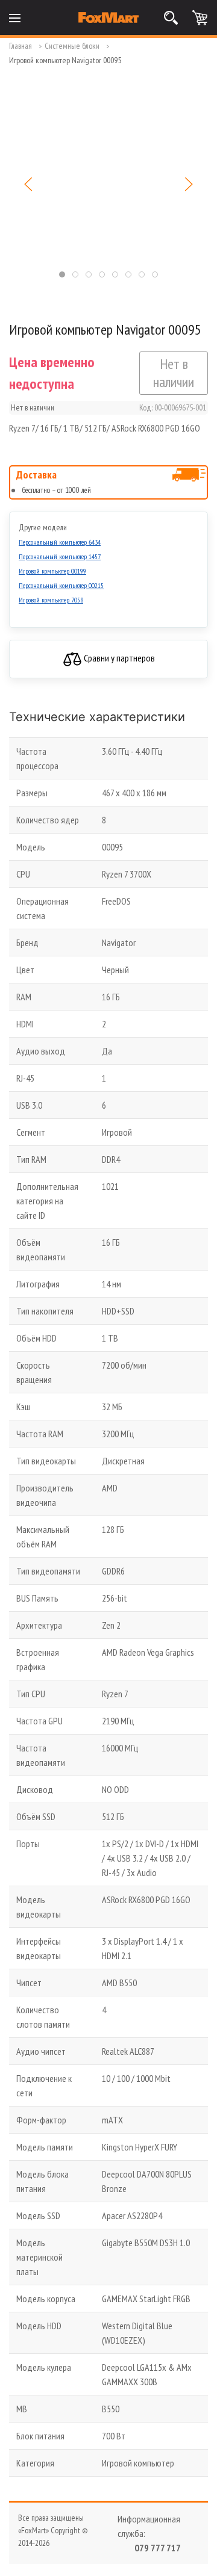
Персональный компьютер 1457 (60, 556)
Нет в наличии (174, 373)
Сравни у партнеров (118, 658)
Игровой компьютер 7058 (51, 600)
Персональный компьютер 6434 (60, 542)
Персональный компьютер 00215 (61, 585)
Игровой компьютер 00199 (52, 571)
